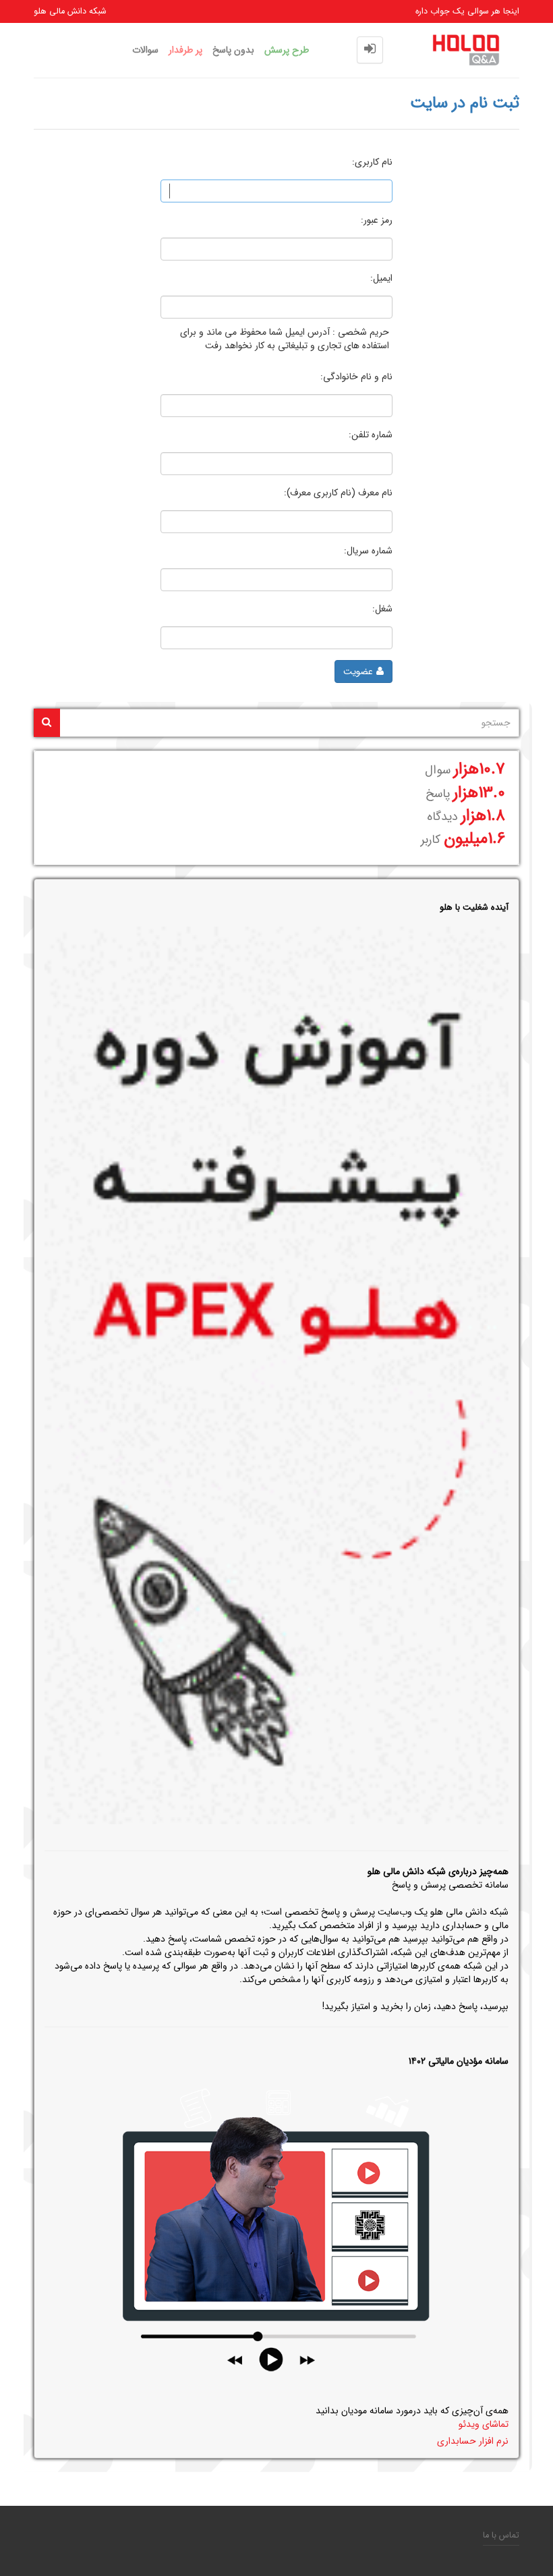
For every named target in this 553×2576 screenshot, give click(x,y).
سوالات (145, 50)
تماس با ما (501, 2536)
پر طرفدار (185, 50)
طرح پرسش (287, 50)
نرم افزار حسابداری (473, 2441)
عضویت (358, 672)
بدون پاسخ (233, 50)
